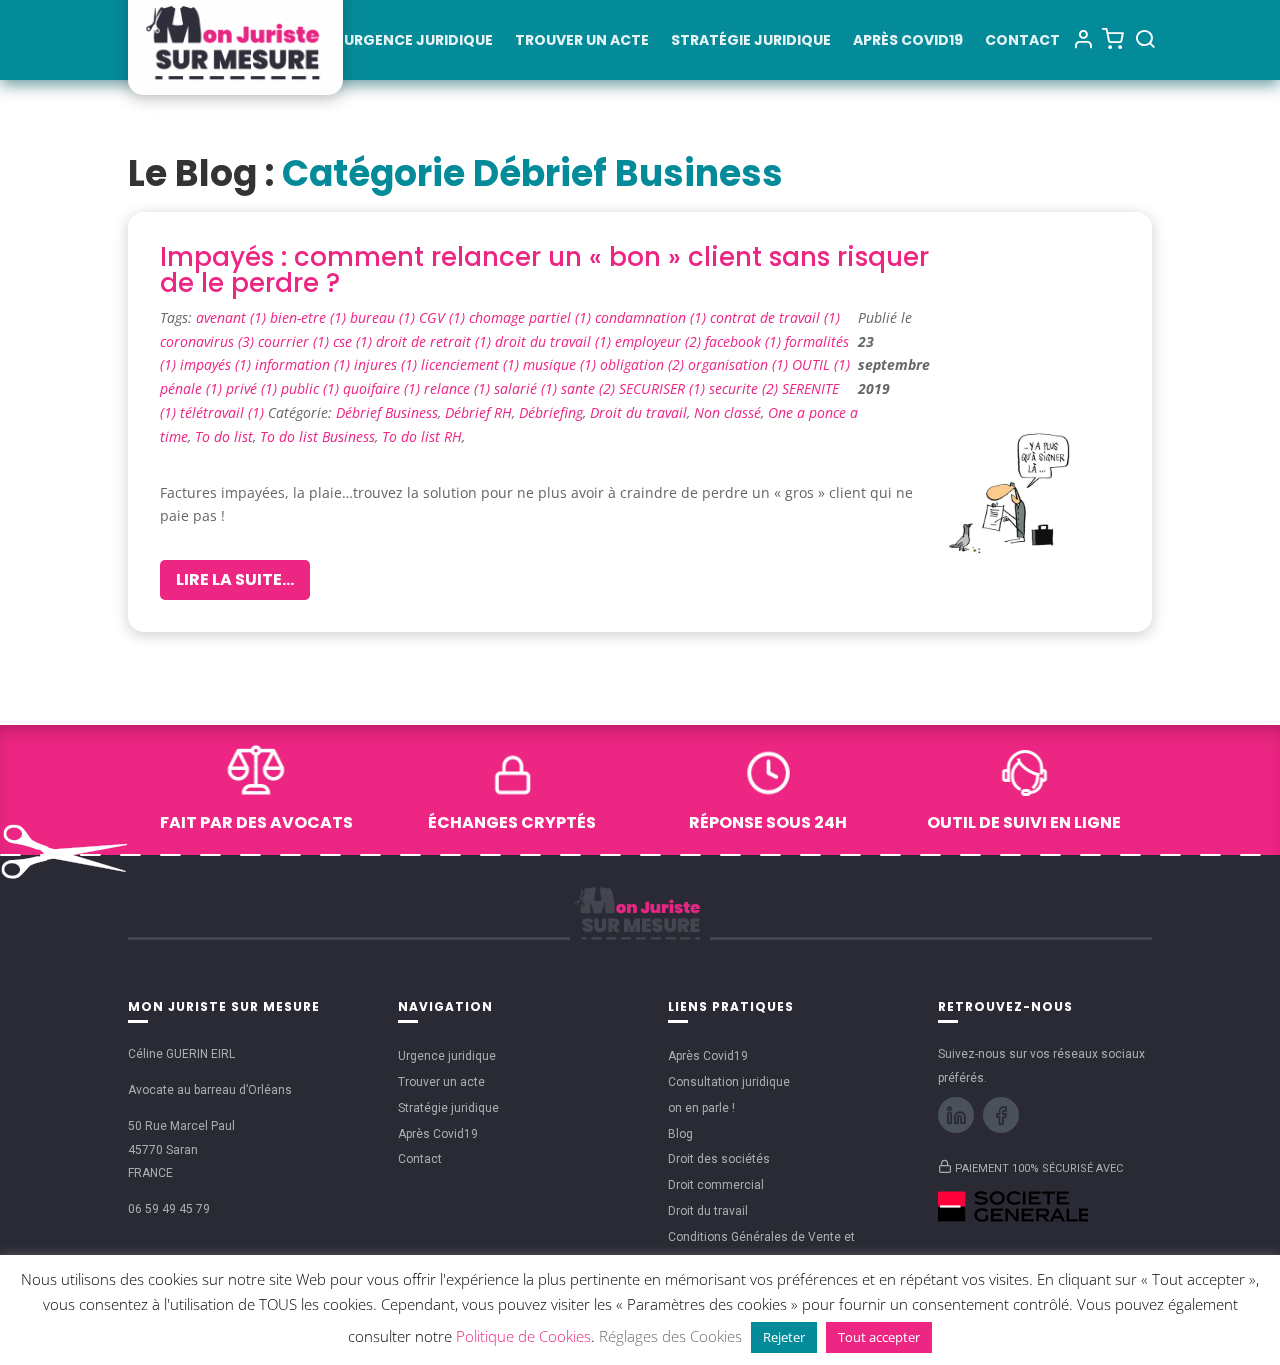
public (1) (312, 388)
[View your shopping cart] (1113, 38)
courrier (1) (295, 341)
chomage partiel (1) (532, 317)
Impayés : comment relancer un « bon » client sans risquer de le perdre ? (544, 270)
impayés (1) (217, 364)
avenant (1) (233, 317)
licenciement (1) (472, 364)
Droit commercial (716, 1185)
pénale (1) (193, 388)
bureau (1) (384, 317)
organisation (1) (740, 364)
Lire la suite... (235, 579)
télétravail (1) (224, 412)
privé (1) (253, 388)
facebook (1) (745, 341)
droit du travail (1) (555, 341)
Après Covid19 (908, 41)
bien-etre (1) (310, 317)
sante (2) (590, 388)
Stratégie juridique (751, 41)
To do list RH (422, 436)
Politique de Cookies (523, 1336)
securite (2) (745, 388)
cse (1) (354, 341)
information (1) (304, 364)
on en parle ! (701, 1108)
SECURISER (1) (664, 388)
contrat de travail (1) (775, 317)
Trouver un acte (582, 41)
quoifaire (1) (383, 388)
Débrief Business (387, 412)
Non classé (727, 412)
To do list (224, 436)
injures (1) (387, 364)
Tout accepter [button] (879, 1337)
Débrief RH (478, 412)
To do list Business (317, 436)
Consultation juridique (729, 1082)
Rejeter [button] (784, 1337)
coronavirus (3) (209, 341)
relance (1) (459, 388)
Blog (680, 1134)
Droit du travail (638, 412)
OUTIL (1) (821, 364)
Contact (1022, 41)
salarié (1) (527, 388)
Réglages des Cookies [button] (670, 1336)
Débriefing (551, 412)
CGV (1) (444, 317)
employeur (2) (660, 341)
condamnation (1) (652, 317)
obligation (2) (644, 364)
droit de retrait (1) (435, 341)
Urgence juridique (418, 41)
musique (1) (561, 364)
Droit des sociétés (719, 1159)
